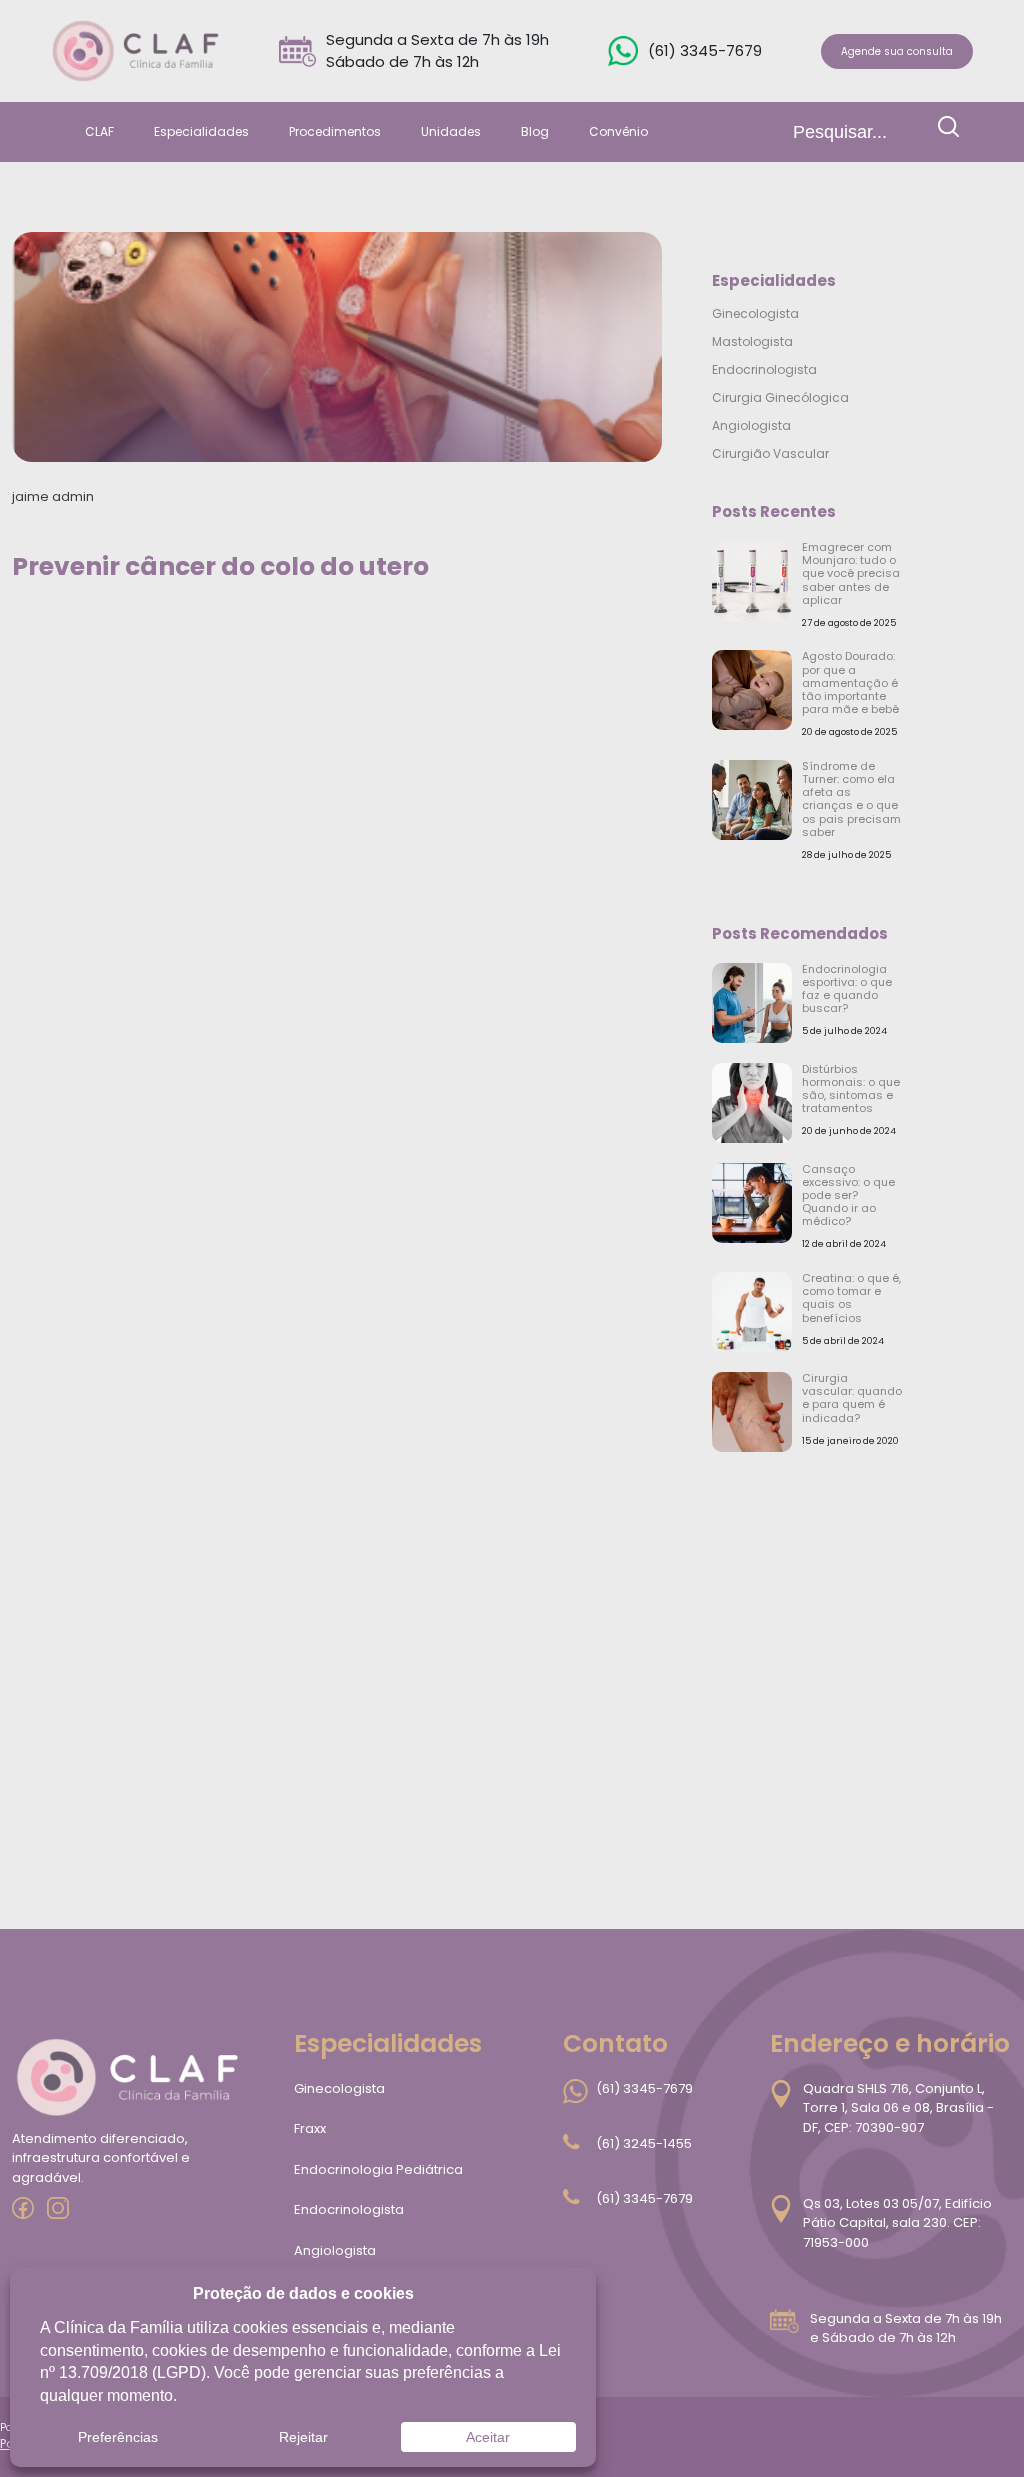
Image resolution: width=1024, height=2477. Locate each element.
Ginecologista (755, 313)
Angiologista (751, 425)
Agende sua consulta (897, 51)
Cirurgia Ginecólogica (780, 397)
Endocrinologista (764, 369)
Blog (535, 131)
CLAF (99, 131)
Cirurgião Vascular (770, 453)
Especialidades (201, 131)
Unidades (451, 131)
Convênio (618, 131)
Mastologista (752, 341)
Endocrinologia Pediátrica (378, 2169)
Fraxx (310, 2128)
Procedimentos (335, 131)
